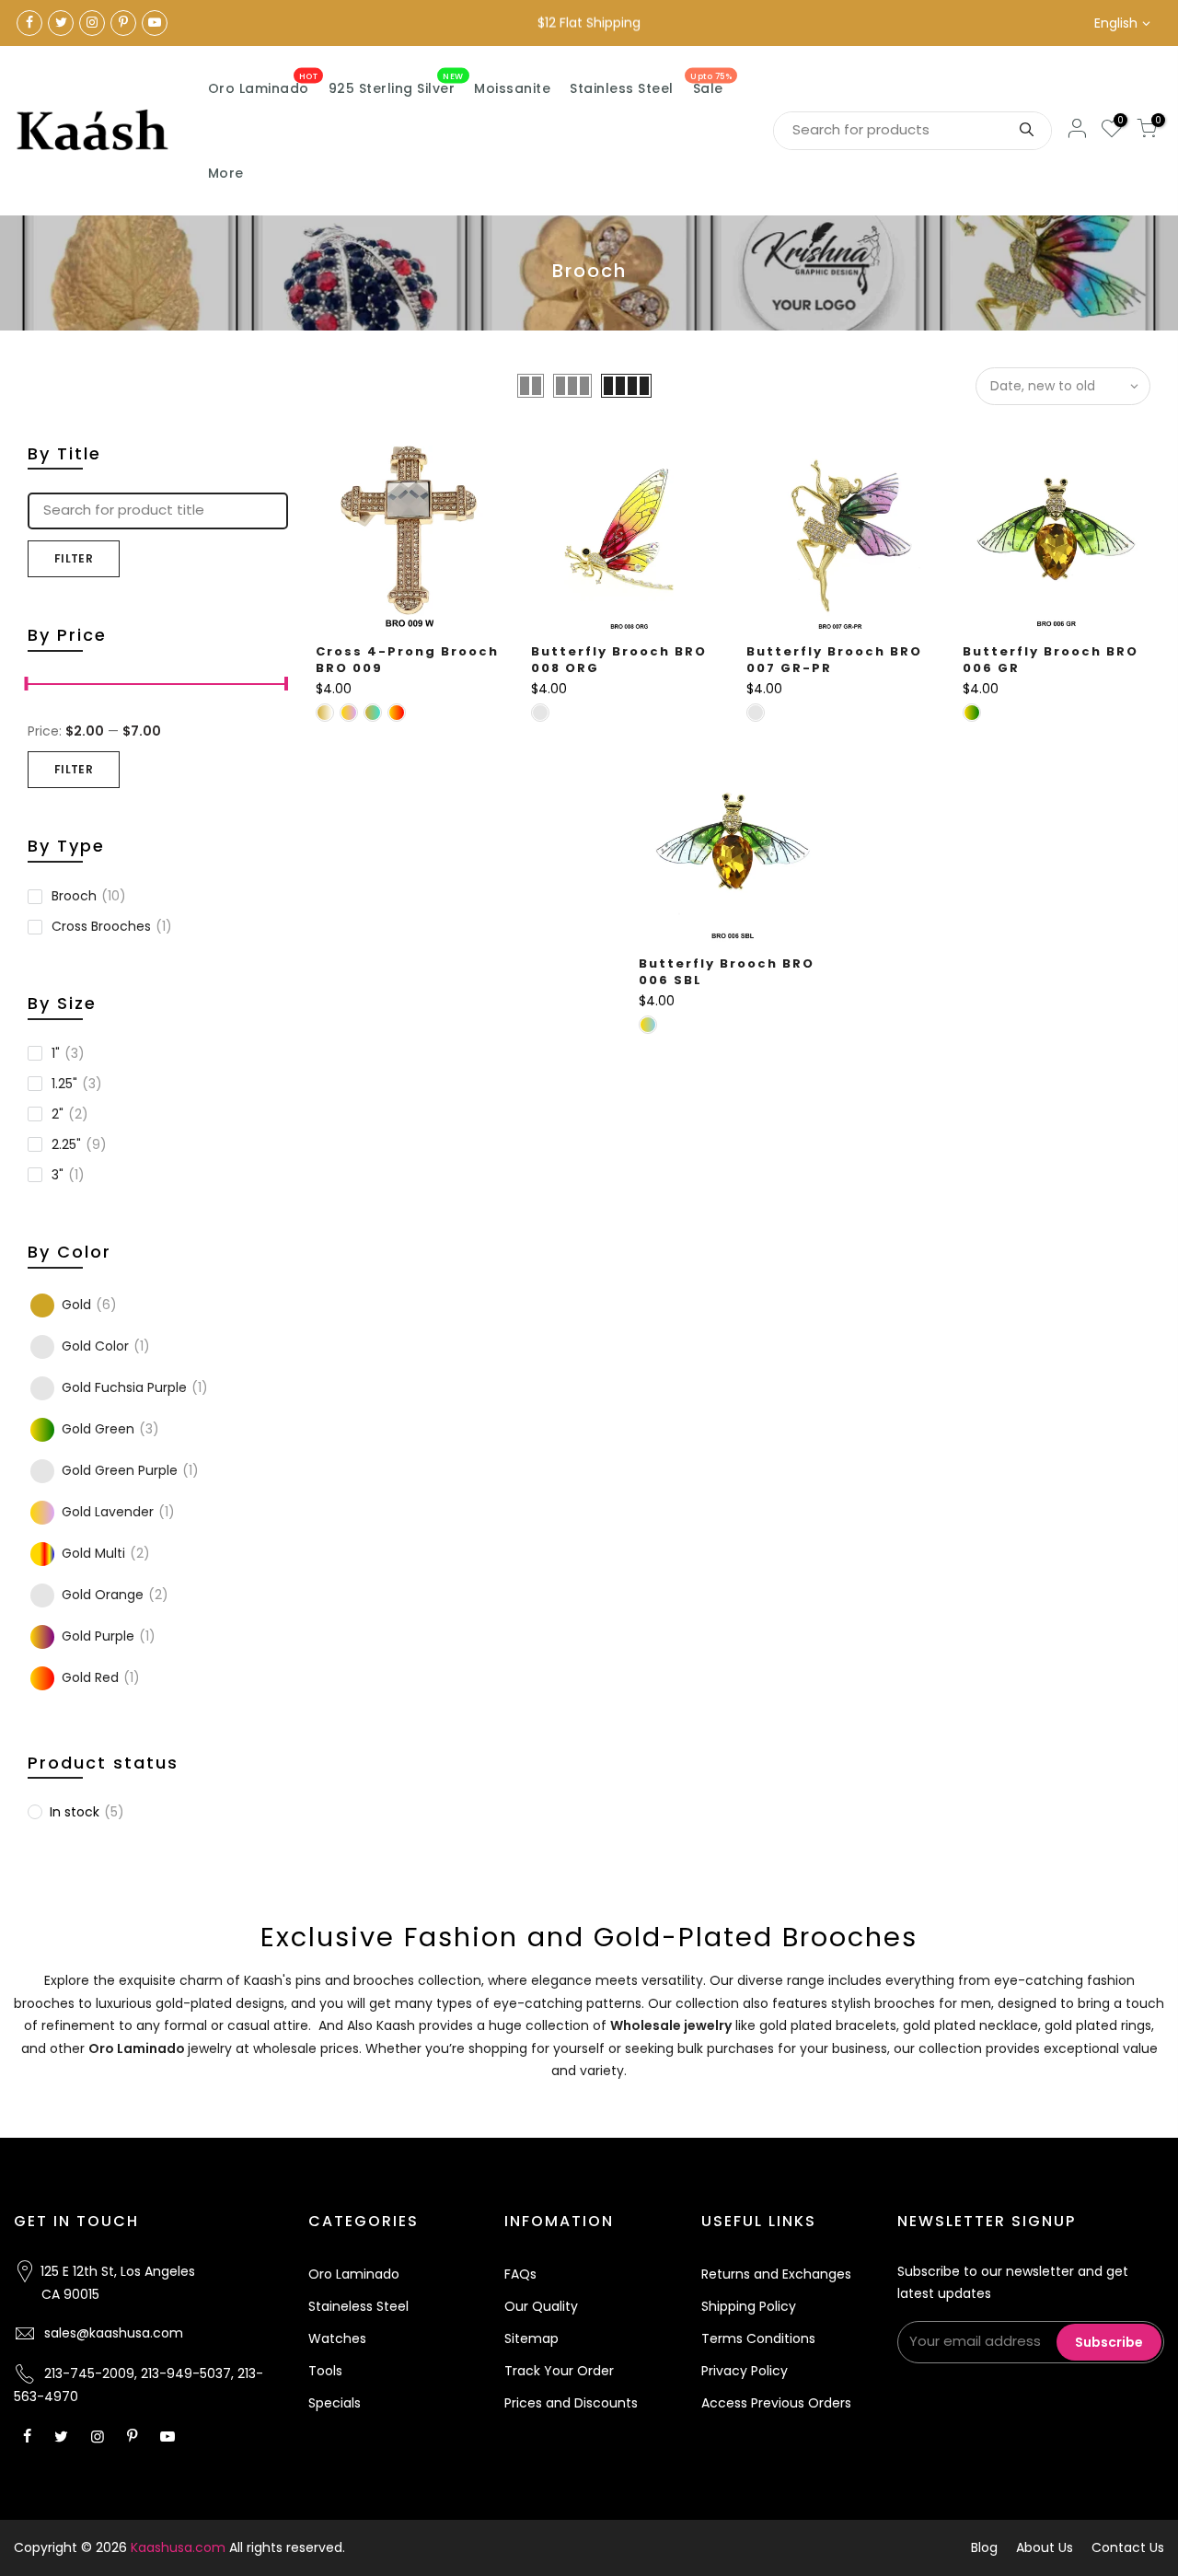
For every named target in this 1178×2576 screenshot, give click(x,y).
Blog (984, 2547)
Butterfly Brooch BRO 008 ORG (619, 660)
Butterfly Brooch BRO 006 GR (1051, 660)
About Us (1045, 2547)
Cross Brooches (112, 926)
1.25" (77, 1084)
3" (68, 1175)
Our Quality (541, 2306)
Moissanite (512, 88)
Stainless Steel (622, 88)
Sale (711, 85)
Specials (335, 2403)
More (226, 173)
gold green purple (130, 1470)
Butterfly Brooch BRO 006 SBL (727, 972)
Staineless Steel (358, 2306)
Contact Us (1128, 2547)
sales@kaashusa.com (114, 2333)
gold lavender (118, 1512)
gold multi (106, 1553)
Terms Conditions (758, 2338)
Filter (74, 558)
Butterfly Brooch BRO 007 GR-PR (834, 660)
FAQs (520, 2274)
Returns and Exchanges (776, 2274)
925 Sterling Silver (396, 85)
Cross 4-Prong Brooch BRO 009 (407, 660)
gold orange (115, 1595)
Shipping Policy (749, 2306)
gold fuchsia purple (135, 1387)
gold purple (109, 1636)
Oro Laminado (263, 85)
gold (89, 1305)
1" (68, 1053)
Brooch (89, 896)
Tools (325, 2371)
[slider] (28, 686)
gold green (110, 1429)
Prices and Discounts (571, 2403)
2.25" (79, 1144)
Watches (337, 2338)
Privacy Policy (745, 2371)
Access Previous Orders (776, 2403)
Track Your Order (559, 2371)
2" (70, 1114)
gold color (106, 1346)
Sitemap (531, 2338)
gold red (101, 1677)
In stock (87, 1812)
